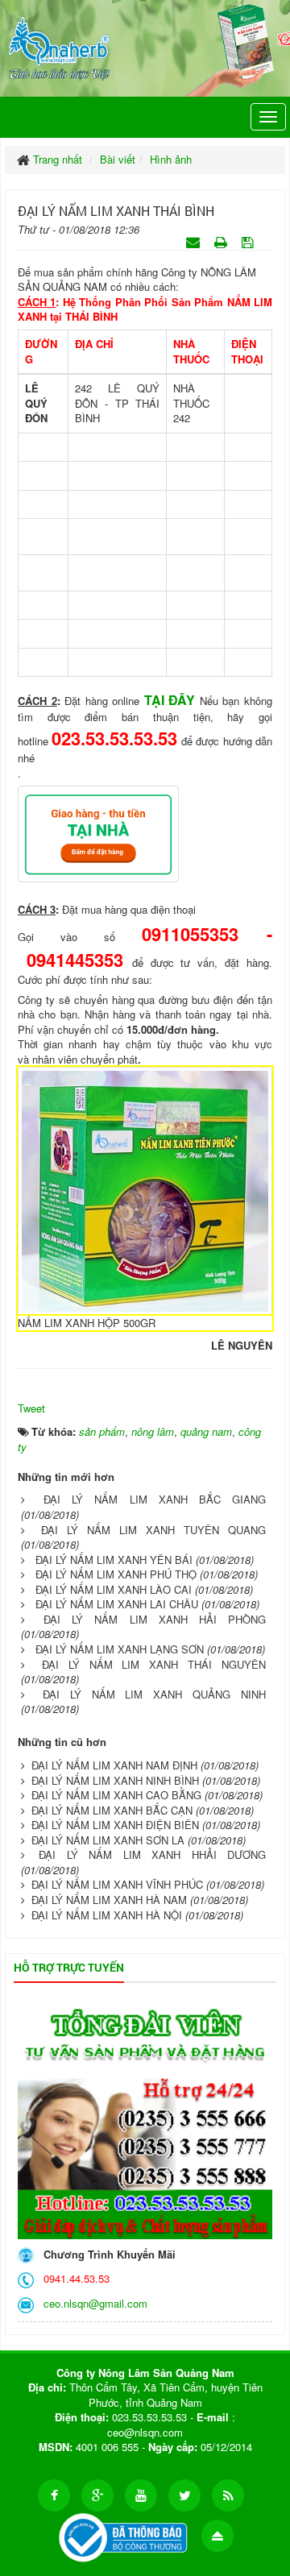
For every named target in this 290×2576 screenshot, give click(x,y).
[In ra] (222, 241)
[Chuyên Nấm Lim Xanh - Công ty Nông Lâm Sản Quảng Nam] (59, 46)
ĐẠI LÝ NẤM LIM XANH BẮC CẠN (112, 1810)
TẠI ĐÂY (170, 700)
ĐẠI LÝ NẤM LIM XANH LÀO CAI (114, 1589)
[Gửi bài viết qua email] (195, 241)
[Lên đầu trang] (217, 2536)
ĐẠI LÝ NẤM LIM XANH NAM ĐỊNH (114, 1765)
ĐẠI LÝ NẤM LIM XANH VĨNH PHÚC (117, 1884)
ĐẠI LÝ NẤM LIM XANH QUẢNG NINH (154, 1694)
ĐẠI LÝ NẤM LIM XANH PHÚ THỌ (116, 1574)
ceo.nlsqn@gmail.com (92, 2303)
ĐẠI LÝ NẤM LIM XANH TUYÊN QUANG (153, 1530)
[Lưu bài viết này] (249, 241)
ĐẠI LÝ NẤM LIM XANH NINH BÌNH (115, 1780)
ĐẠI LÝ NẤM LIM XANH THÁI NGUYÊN (154, 1664)
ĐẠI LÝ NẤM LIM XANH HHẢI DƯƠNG (152, 1854)
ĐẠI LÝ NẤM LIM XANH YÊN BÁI (114, 1560)
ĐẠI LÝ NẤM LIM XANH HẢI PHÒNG (155, 1619)
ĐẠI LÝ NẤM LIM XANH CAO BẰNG (116, 1795)
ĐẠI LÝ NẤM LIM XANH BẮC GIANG (155, 1499)
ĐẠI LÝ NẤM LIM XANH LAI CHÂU (117, 1604)
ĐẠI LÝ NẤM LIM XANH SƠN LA (108, 1840)
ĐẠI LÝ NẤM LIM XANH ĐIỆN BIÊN (115, 1825)
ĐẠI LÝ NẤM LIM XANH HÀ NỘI (107, 1915)
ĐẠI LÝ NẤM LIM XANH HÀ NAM (109, 1900)
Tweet (31, 1408)
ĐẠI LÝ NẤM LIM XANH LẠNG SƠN (120, 1649)
